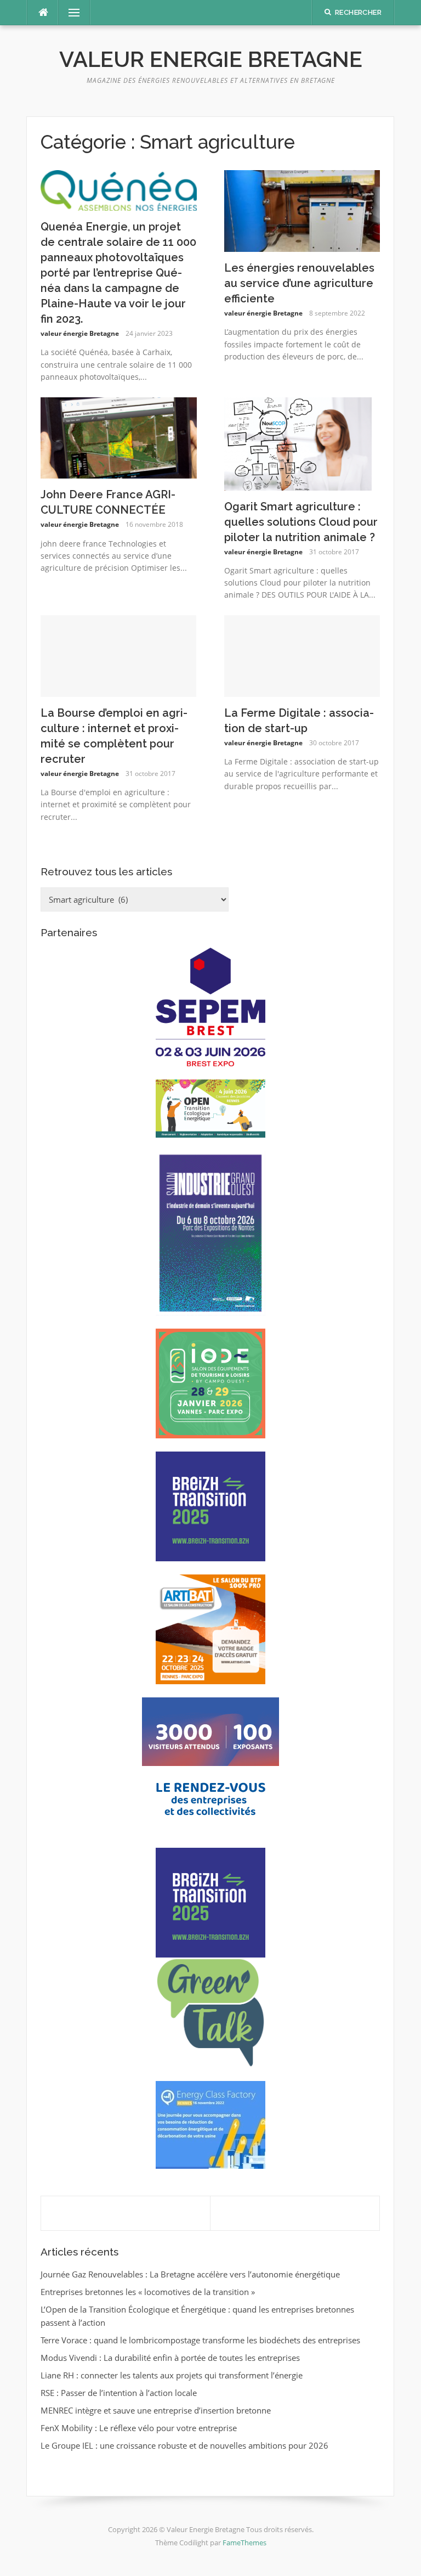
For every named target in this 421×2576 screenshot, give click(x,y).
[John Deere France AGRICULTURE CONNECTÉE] (119, 437)
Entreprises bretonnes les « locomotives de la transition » (148, 2292)
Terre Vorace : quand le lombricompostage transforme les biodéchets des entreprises (200, 2340)
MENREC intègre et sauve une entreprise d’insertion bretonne (156, 2410)
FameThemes (244, 2543)
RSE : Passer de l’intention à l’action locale (119, 2393)
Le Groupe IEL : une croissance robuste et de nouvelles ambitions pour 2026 (184, 2445)
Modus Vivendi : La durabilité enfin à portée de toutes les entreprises (170, 2358)
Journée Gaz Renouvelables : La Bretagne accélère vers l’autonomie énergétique (190, 2274)
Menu (70, 13)
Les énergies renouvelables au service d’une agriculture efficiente (299, 283)
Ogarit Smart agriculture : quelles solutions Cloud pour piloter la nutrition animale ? (301, 522)
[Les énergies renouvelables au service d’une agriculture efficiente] (302, 210)
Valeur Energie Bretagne (211, 59)
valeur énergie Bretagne (80, 333)
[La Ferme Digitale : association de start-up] (302, 655)
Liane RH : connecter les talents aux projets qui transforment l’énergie (172, 2375)
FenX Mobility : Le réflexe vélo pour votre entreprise (139, 2428)
